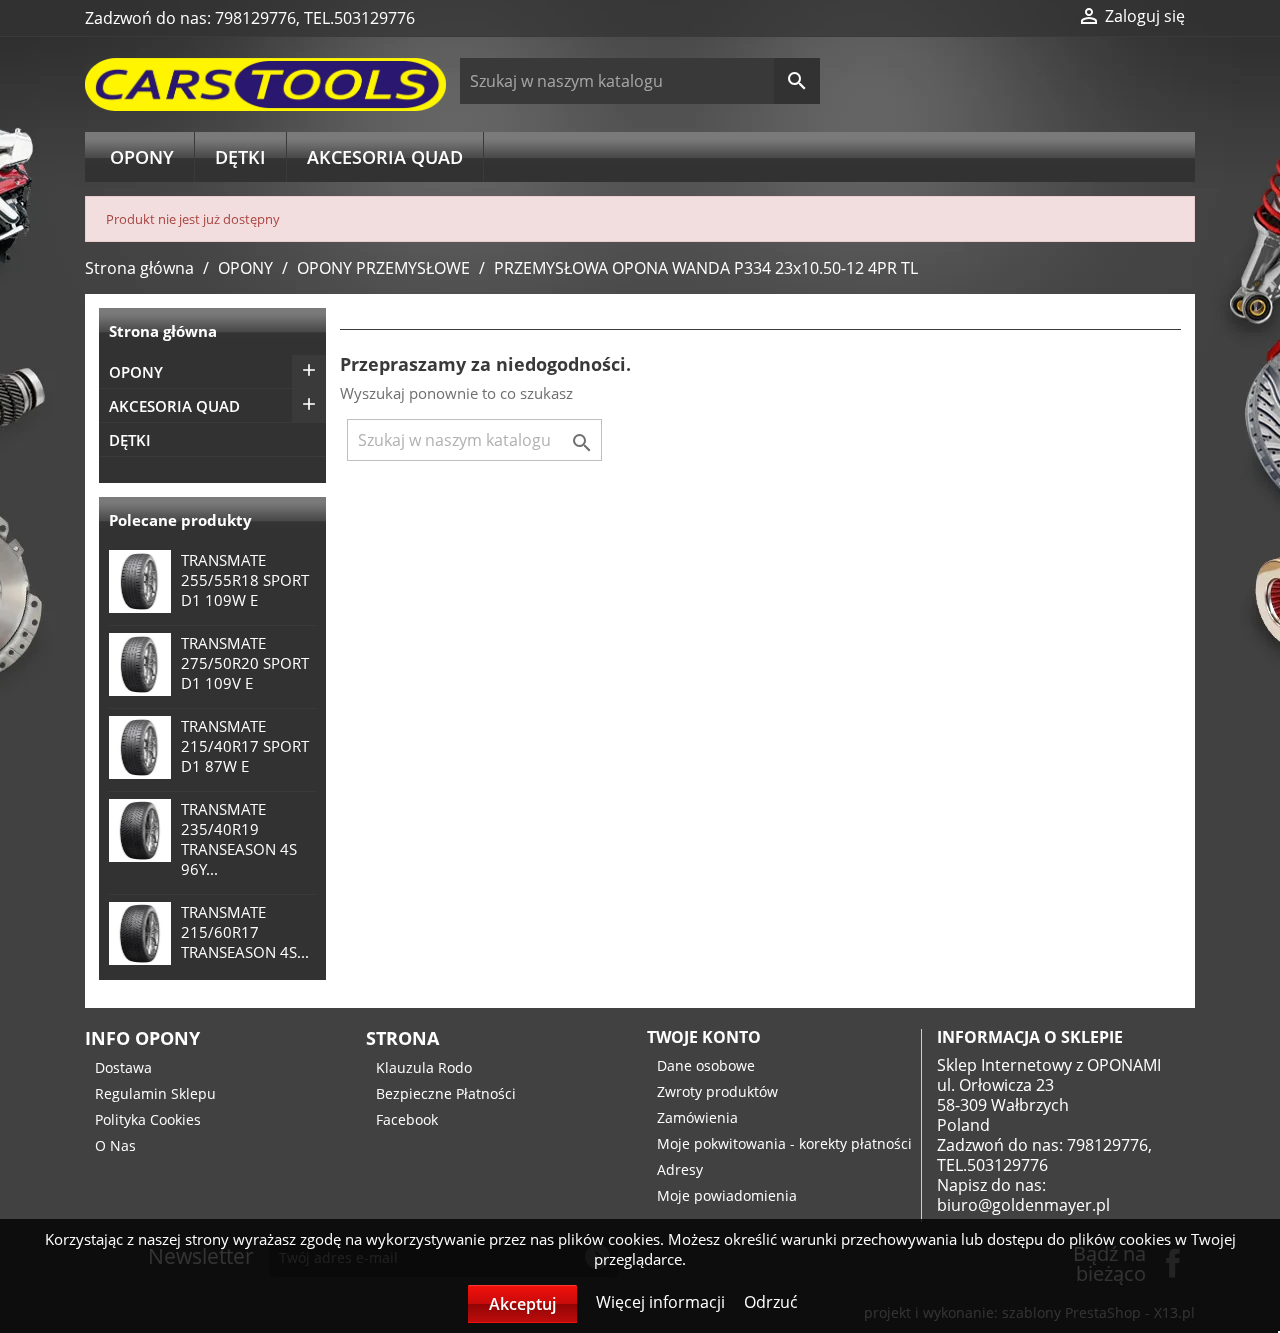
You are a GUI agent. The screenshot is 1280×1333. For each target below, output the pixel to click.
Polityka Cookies (148, 1119)
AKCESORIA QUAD (385, 157)
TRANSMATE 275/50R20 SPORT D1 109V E (245, 663)
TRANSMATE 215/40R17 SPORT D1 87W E (245, 746)
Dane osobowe (706, 1065)
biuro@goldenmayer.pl (1023, 1205)
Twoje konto (704, 1037)
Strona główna (163, 331)
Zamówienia (697, 1117)
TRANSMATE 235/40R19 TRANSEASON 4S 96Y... (239, 839)
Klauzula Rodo (424, 1067)
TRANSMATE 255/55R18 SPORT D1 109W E (245, 580)
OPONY (142, 157)
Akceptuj (522, 1304)
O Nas (115, 1145)
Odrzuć (771, 1302)
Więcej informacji (662, 1302)
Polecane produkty (180, 520)
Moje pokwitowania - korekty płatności (784, 1143)
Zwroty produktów (717, 1091)
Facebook (407, 1119)
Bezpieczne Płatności (446, 1093)
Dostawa (123, 1067)
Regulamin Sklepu (155, 1093)
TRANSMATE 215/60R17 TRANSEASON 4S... (245, 932)
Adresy (680, 1169)
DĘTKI (240, 157)
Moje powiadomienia (727, 1195)
